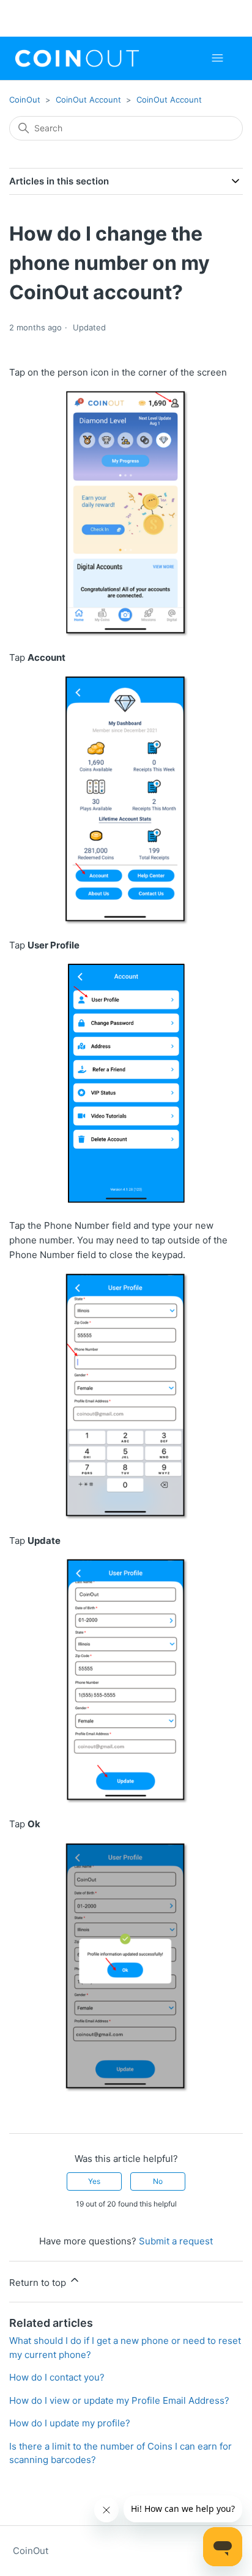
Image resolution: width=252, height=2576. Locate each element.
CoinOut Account (88, 100)
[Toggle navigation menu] (217, 58)
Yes (94, 2181)
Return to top (39, 2283)
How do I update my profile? (70, 2423)
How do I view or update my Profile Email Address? (119, 2400)
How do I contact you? (57, 2377)
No (158, 2181)
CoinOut (25, 100)
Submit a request (176, 2241)
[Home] (77, 58)
